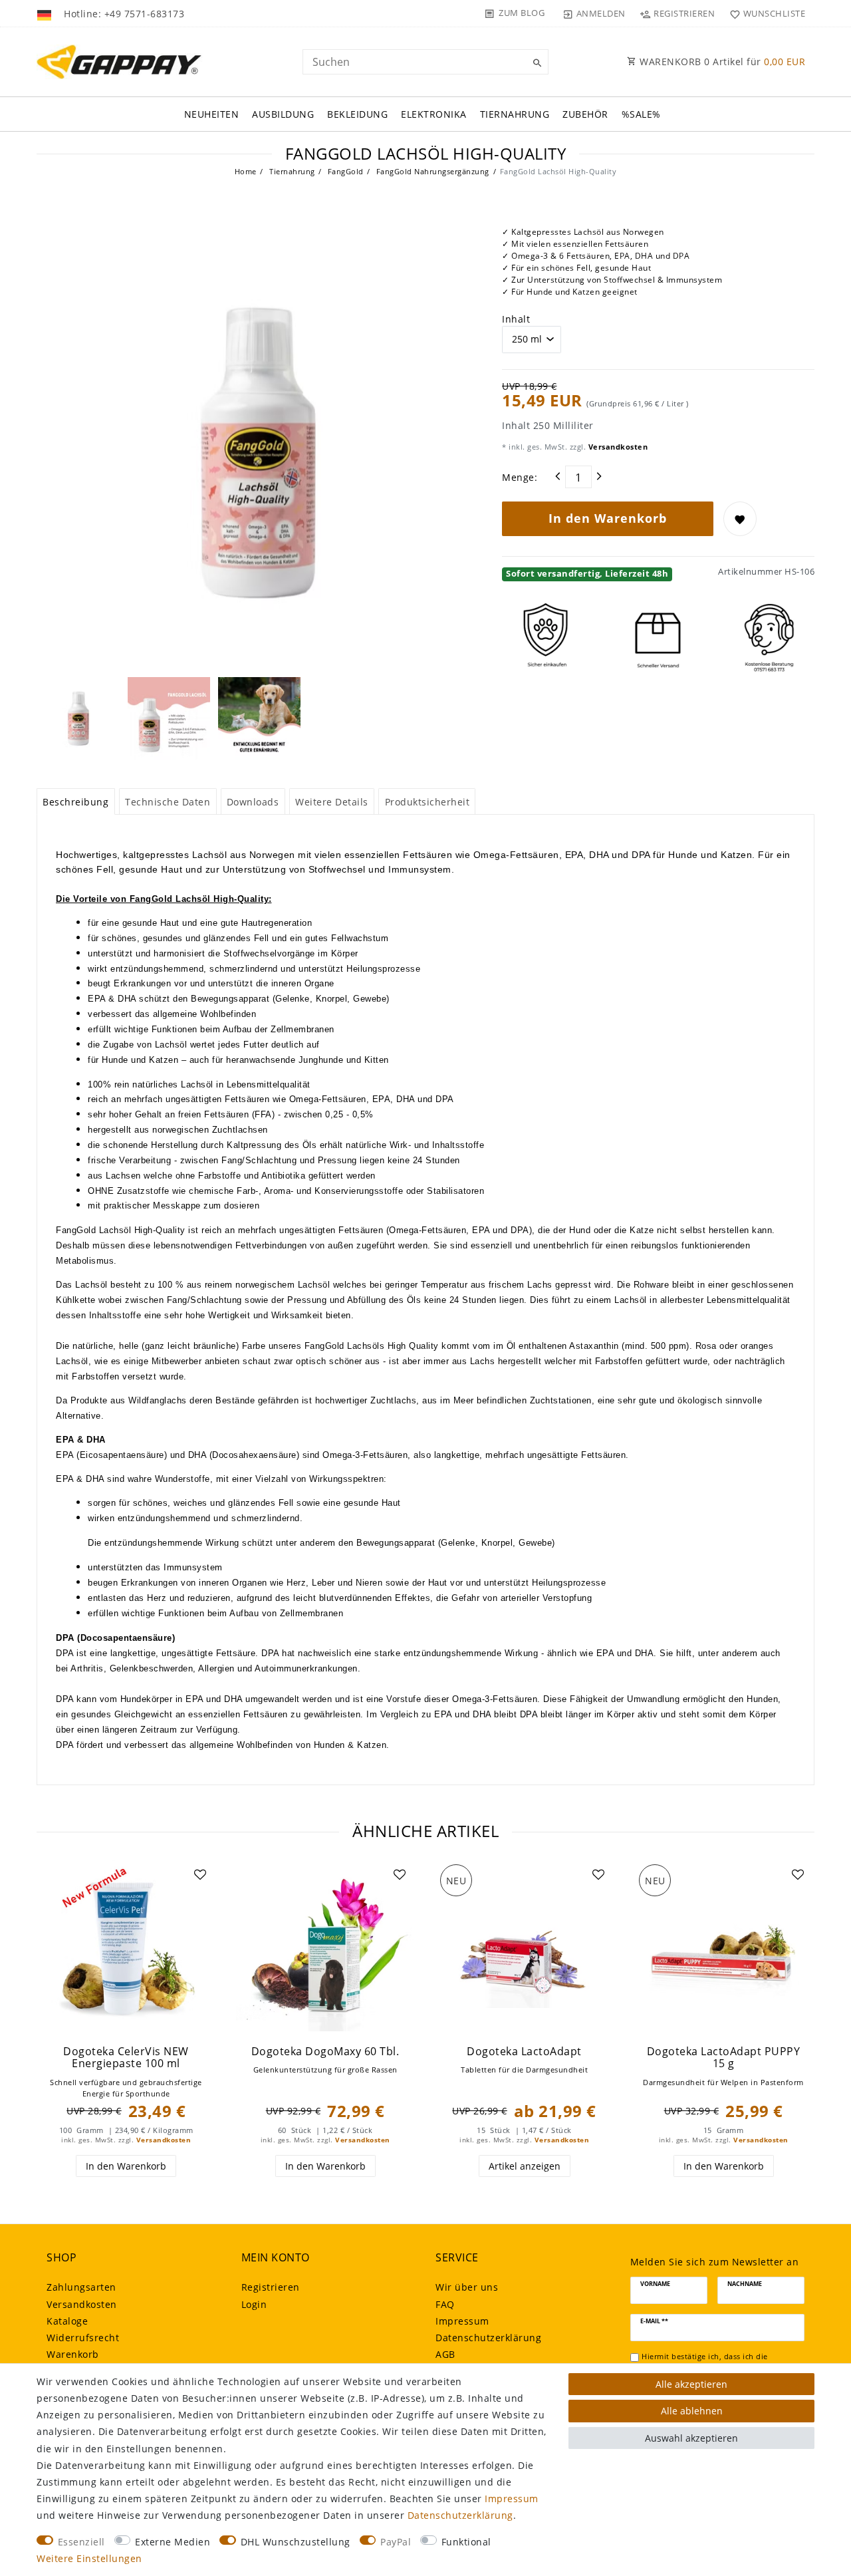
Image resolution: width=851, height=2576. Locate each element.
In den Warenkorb (608, 518)
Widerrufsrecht (83, 2338)
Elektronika (434, 114)
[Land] (46, 13)
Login (254, 2304)
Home (246, 171)
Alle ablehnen (692, 2411)
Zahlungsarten (81, 2287)
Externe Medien (173, 2542)
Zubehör (585, 114)
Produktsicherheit (427, 802)
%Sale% (641, 114)
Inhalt (516, 319)
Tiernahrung (515, 114)
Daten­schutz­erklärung (488, 2338)
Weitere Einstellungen (89, 2558)
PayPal (396, 2542)
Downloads (253, 802)
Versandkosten (617, 447)
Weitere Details (332, 802)
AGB (445, 2354)
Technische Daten (168, 802)
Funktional (466, 2542)
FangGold (344, 171)
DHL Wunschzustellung (296, 2542)
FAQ (445, 2304)
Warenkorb (73, 2354)
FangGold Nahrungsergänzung (431, 171)
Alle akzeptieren (691, 2384)
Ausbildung (283, 114)
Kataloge (67, 2321)
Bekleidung (357, 114)
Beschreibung (75, 802)
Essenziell (81, 2542)
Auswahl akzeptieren (691, 2438)
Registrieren (271, 2287)
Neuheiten (212, 114)
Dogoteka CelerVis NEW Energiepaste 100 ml (126, 2058)
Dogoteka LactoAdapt (524, 2052)
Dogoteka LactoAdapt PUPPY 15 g (724, 2058)
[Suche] (535, 63)
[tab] (76, 801)
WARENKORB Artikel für (721, 62)
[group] (126, 1948)
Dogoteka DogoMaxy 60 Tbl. (325, 2052)
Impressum (462, 2321)
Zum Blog (522, 13)
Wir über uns (467, 2287)
